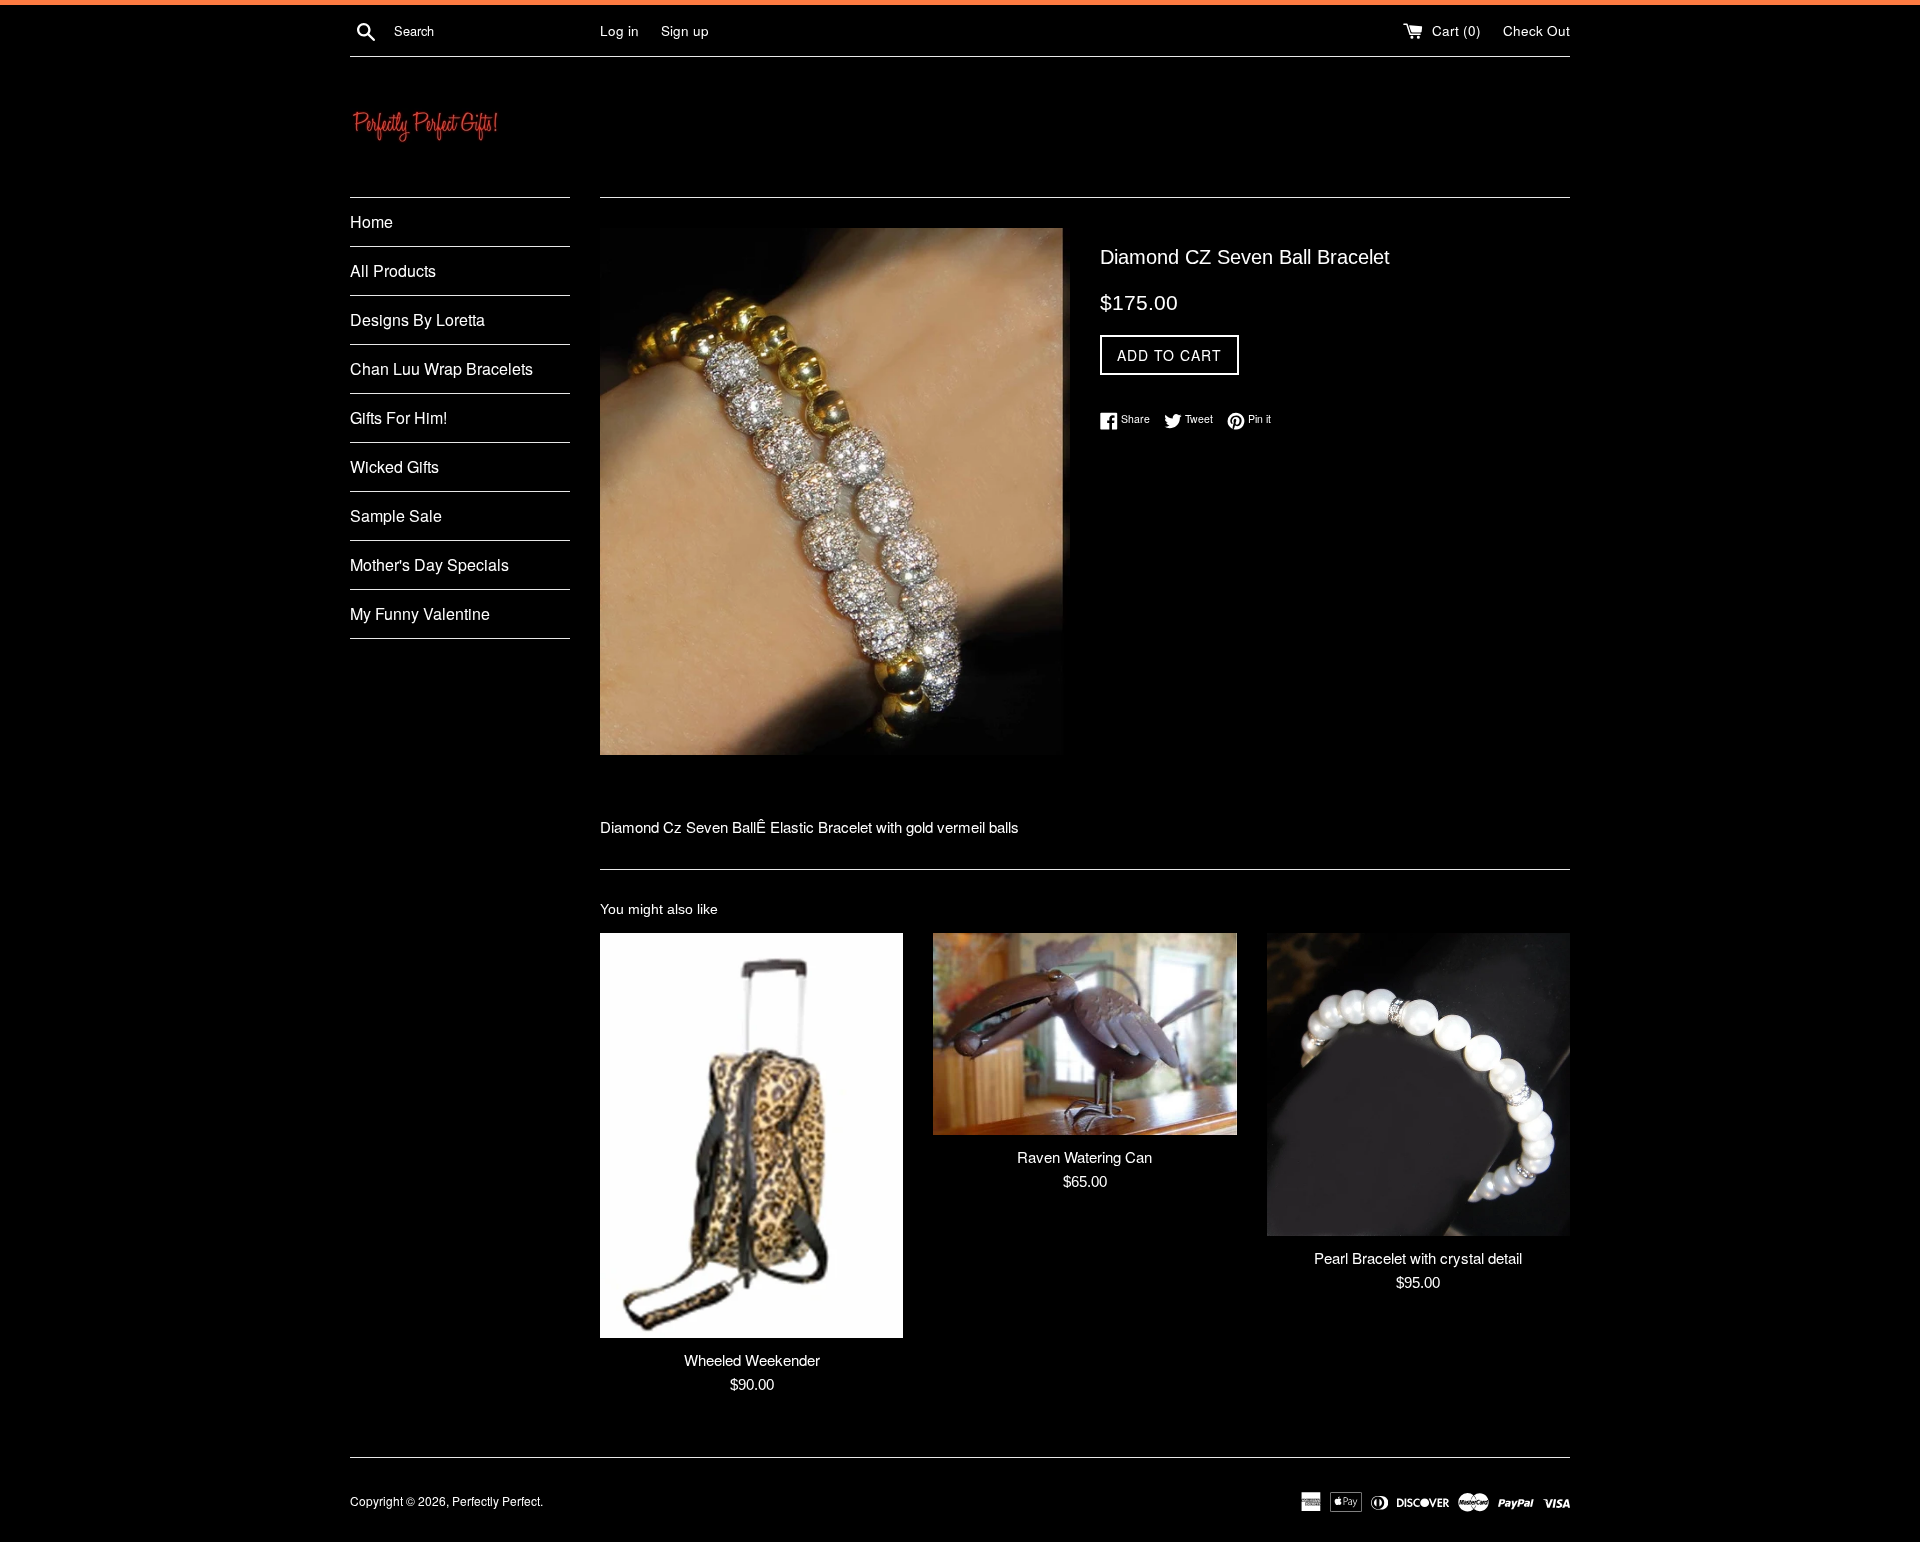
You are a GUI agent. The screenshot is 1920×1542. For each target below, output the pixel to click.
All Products (393, 270)
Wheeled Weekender (752, 1359)
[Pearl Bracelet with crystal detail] (1418, 1084)
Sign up (685, 30)
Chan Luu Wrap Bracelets (441, 368)
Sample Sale (396, 515)
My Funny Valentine (420, 613)
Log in (619, 30)
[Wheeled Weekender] (751, 1135)
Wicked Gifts (394, 466)
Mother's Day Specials (429, 564)
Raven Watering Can (1084, 1156)
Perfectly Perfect (496, 1500)
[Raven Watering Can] (1084, 1034)
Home (371, 221)
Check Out (1536, 30)
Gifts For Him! (398, 417)
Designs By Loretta (417, 319)
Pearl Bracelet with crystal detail (1418, 1257)
